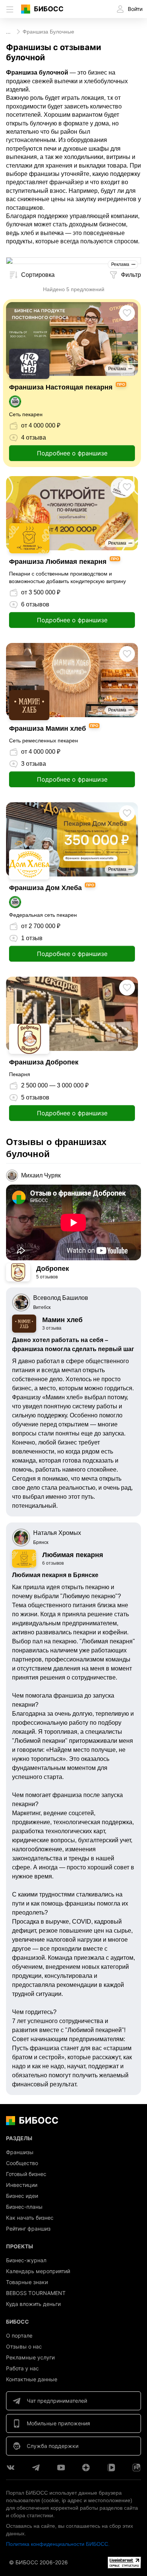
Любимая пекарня (73, 1555)
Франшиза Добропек (44, 1062)
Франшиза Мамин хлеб (47, 728)
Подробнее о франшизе (72, 453)
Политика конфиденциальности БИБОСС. (58, 2544)
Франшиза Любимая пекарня (58, 562)
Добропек (53, 1269)
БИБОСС (49, 9)
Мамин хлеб (62, 1320)
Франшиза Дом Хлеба (45, 888)
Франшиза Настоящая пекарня (61, 387)
